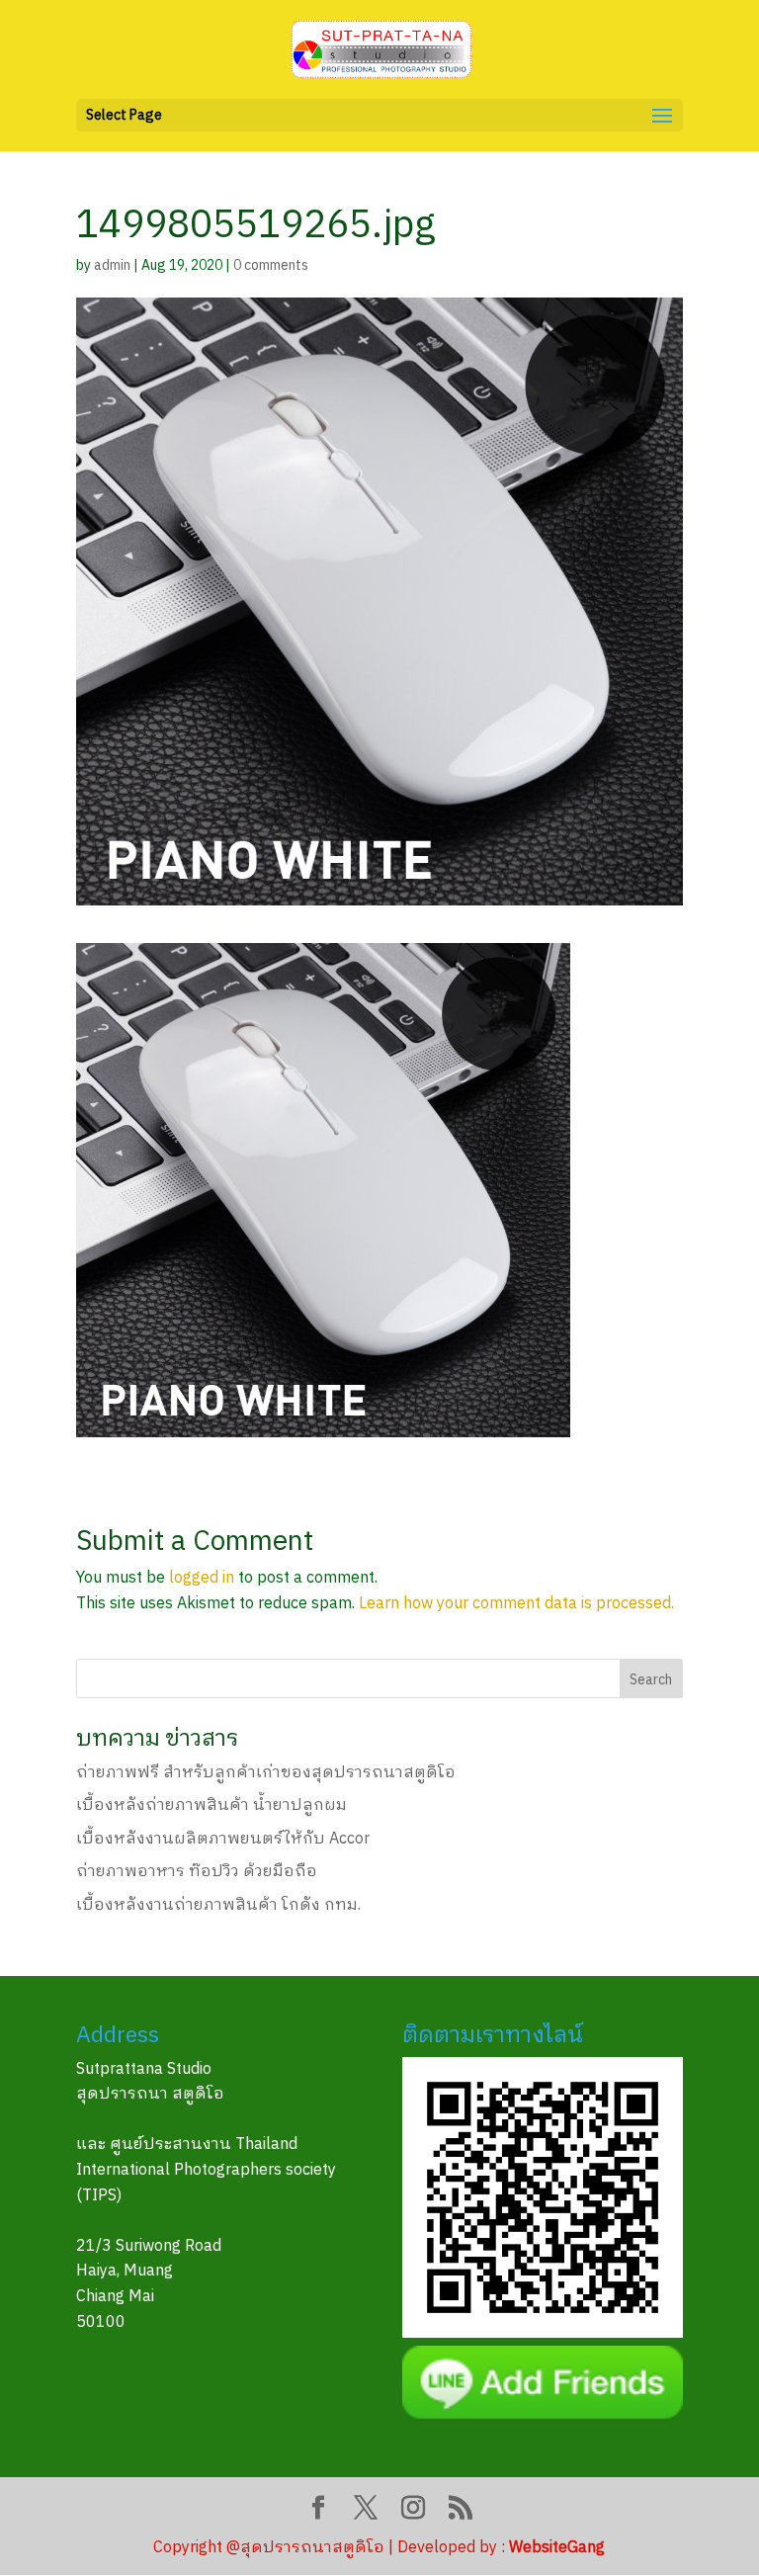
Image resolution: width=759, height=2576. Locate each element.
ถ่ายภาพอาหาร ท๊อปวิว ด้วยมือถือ (197, 1872)
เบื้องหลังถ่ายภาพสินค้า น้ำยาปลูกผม (211, 1805)
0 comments (271, 265)
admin (112, 265)
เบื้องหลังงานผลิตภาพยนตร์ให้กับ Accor (223, 1839)
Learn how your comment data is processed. (516, 1604)
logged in (202, 1578)
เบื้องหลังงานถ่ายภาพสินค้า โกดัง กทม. (218, 1905)
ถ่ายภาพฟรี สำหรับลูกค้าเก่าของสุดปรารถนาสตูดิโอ (266, 1773)
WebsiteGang (557, 2548)
